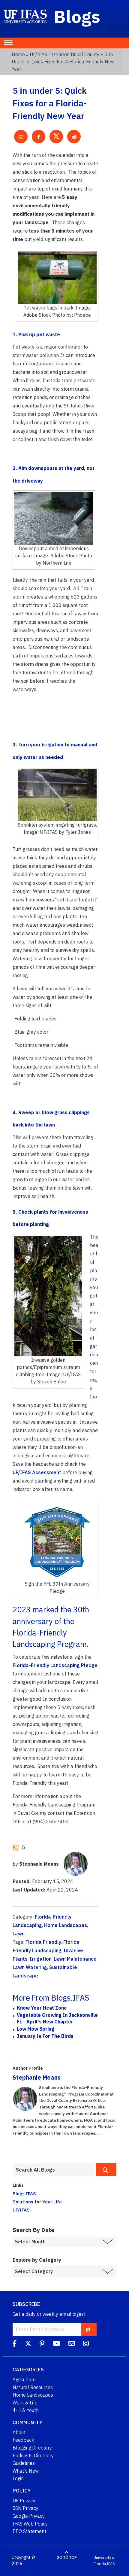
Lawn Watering (30, 1967)
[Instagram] (86, 2344)
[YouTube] (56, 2344)
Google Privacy (29, 2516)
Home (18, 54)
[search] (106, 2169)
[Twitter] (28, 2344)
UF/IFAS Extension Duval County (64, 54)
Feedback (23, 2440)
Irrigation (41, 1959)
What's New (26, 2471)
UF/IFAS (21, 2210)
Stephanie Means (37, 2077)
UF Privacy (24, 2501)
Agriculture (24, 2379)
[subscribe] (88, 2329)
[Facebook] (15, 2344)
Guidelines (24, 2463)
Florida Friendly (43, 1942)
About (19, 2432)
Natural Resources (33, 2387)
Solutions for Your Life (37, 2202)
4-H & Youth (26, 2410)
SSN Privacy (25, 2508)
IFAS (111, 2564)
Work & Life (25, 2403)
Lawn (19, 1934)
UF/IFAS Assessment (37, 1472)
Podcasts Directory (33, 2456)
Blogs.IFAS (24, 2193)
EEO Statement (29, 2531)
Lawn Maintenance (75, 1959)
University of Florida (105, 2561)
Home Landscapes (66, 1925)
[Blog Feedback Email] (72, 2344)
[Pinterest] (42, 2344)
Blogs (77, 16)
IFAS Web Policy (30, 2524)
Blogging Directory (32, 2448)
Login (18, 2478)
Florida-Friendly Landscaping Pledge (55, 1665)
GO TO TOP (67, 2558)
